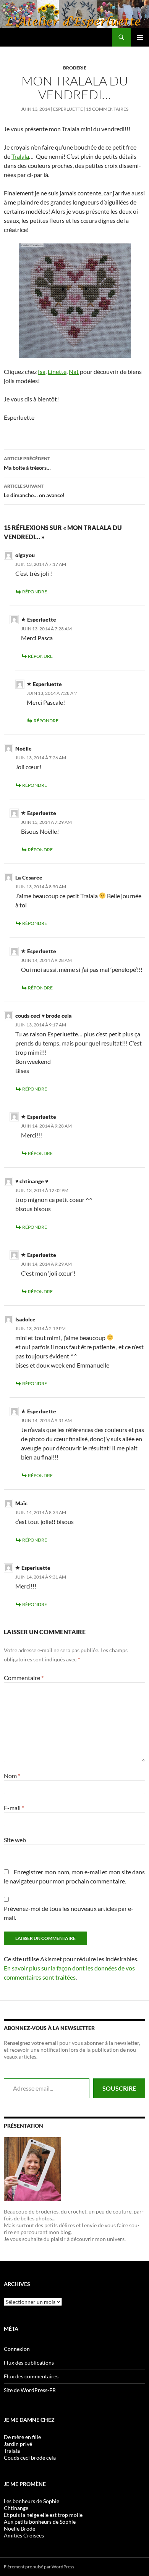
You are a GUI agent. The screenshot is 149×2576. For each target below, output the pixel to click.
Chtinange (16, 2508)
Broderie (75, 68)
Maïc (21, 1503)
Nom (12, 1776)
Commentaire (24, 1678)
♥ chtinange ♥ (32, 1181)
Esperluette (68, 109)
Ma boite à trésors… (27, 463)
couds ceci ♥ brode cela (44, 1016)
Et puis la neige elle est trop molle (43, 2515)
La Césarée (29, 877)
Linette (57, 371)
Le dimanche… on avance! (34, 491)
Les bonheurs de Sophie (32, 2501)
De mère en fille (22, 2437)
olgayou (25, 555)
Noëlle (23, 748)
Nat (74, 371)
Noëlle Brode (19, 2528)
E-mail (14, 1808)
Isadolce (25, 1319)
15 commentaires (107, 109)
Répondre (35, 592)
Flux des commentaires (31, 2376)
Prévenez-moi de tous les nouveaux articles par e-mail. (69, 1913)
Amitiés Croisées (24, 2535)
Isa (42, 371)
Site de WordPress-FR (30, 2390)
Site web (15, 1840)
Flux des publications (29, 2363)
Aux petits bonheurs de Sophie (40, 2522)
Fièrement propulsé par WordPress (39, 2567)
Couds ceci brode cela (30, 2458)
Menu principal (140, 37)
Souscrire (119, 2088)
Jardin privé (18, 2444)
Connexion (17, 2349)
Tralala (20, 156)
